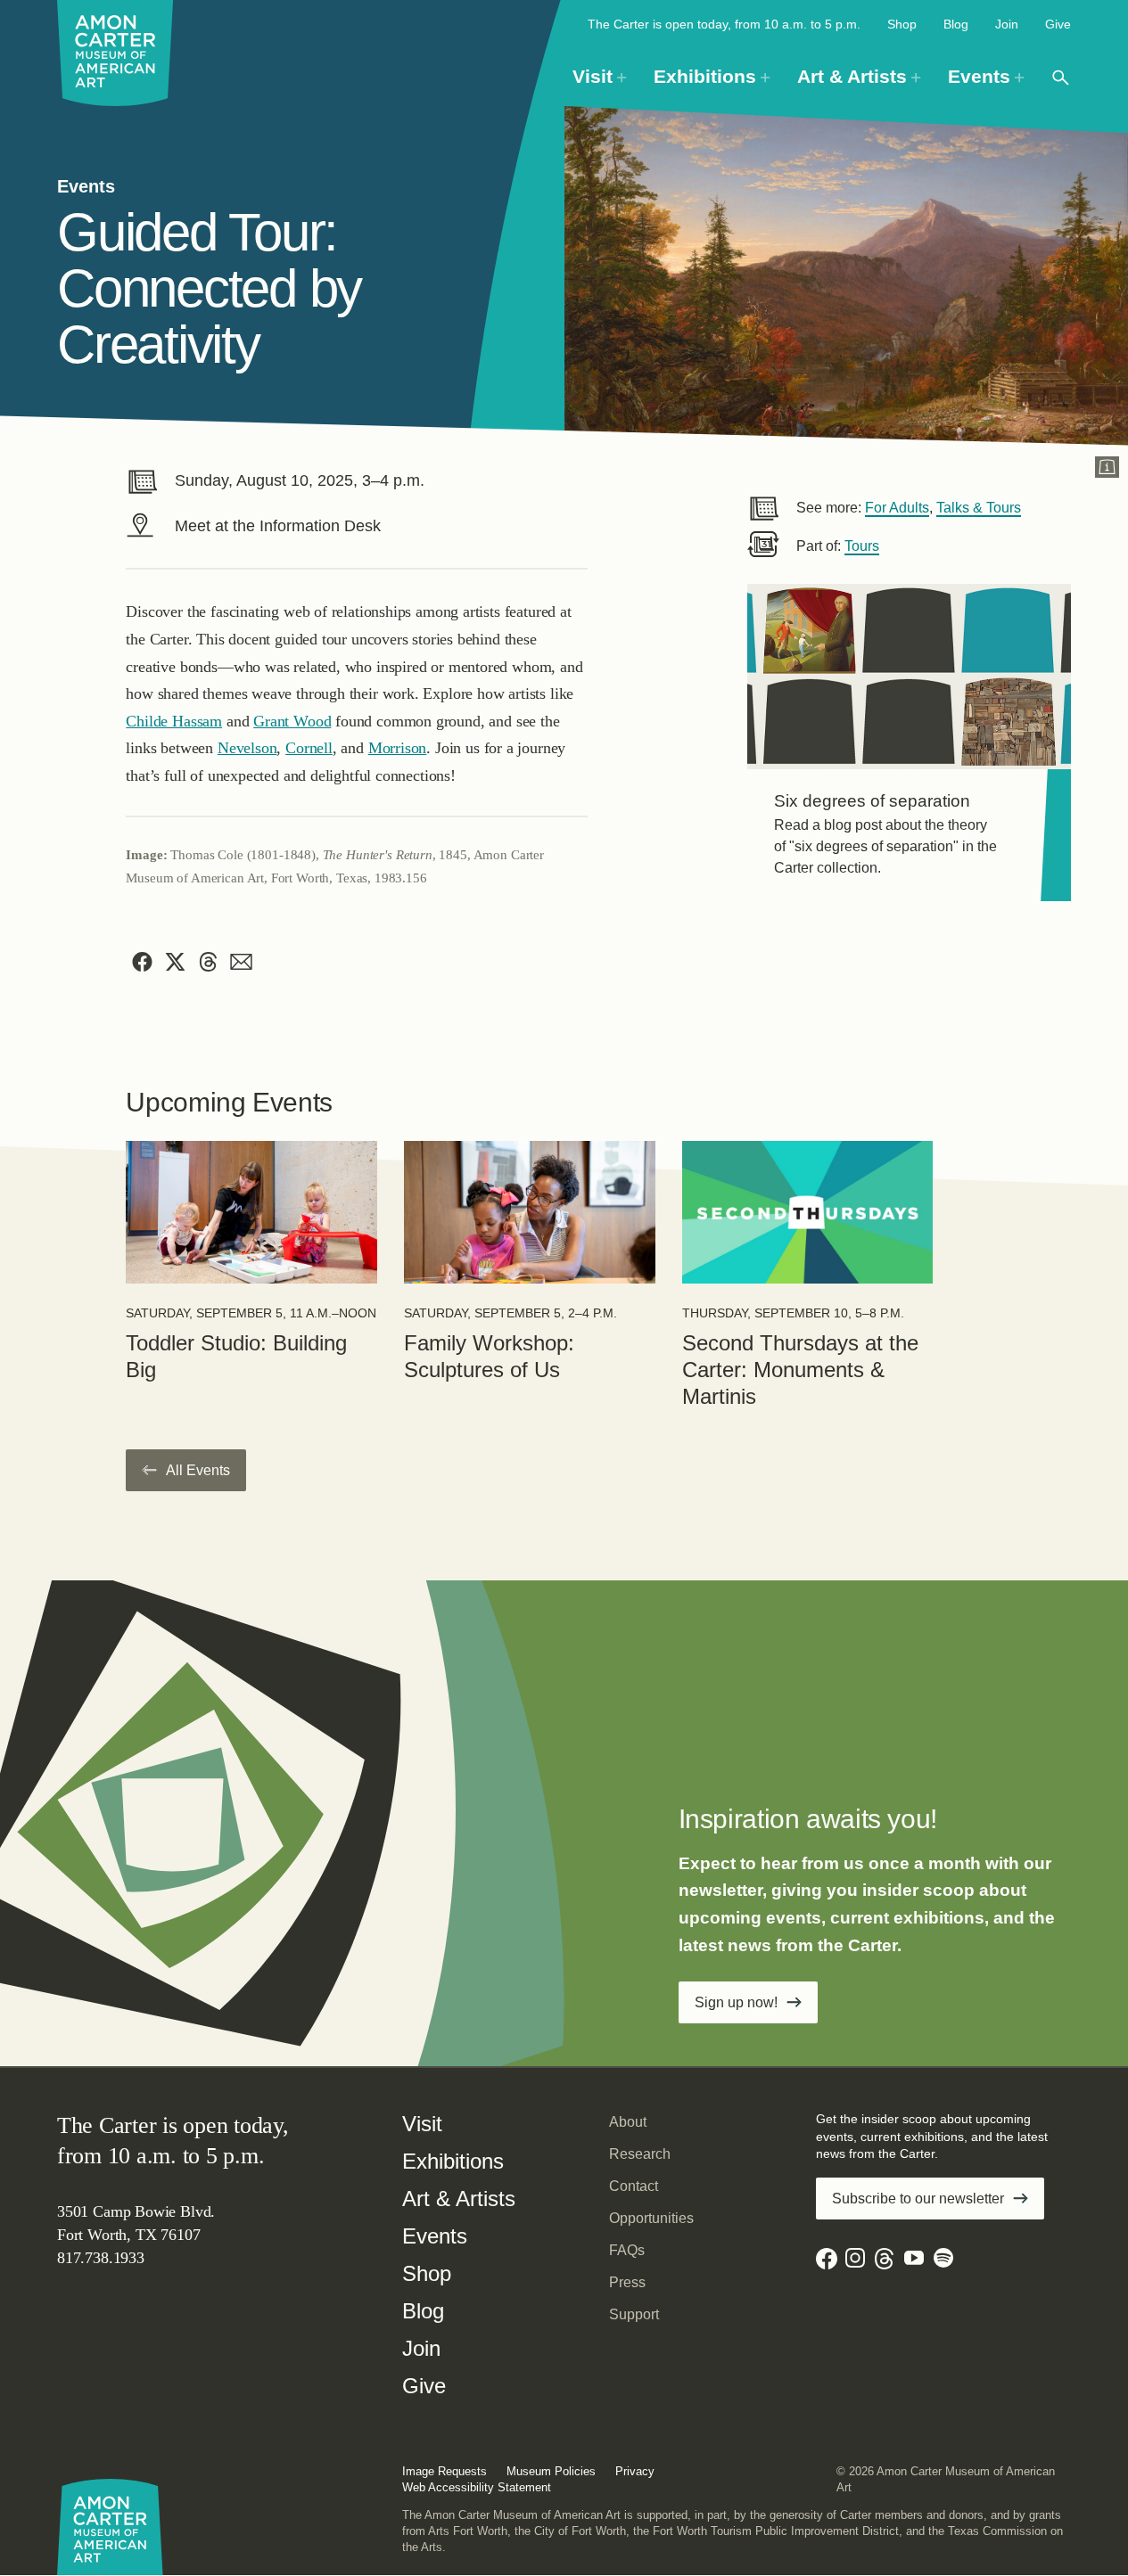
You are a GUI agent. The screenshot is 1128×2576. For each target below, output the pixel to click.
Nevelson (247, 748)
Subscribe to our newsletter (918, 2199)
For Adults (897, 508)
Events (435, 2236)
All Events (198, 1470)
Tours (862, 546)
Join (1007, 24)
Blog (956, 24)
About (628, 2122)
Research (640, 2154)
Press (627, 2282)
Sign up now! (736, 2002)
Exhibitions (453, 2161)
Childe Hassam (174, 721)
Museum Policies (551, 2471)
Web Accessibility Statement (477, 2487)
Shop (902, 24)
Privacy (635, 2471)
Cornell (309, 748)
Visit (422, 2124)
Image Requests (445, 2471)
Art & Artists (459, 2199)
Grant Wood (292, 721)
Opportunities (651, 2218)
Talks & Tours (979, 508)
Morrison (398, 748)
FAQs (627, 2250)
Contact (634, 2186)
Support (634, 2314)
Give (1058, 24)
